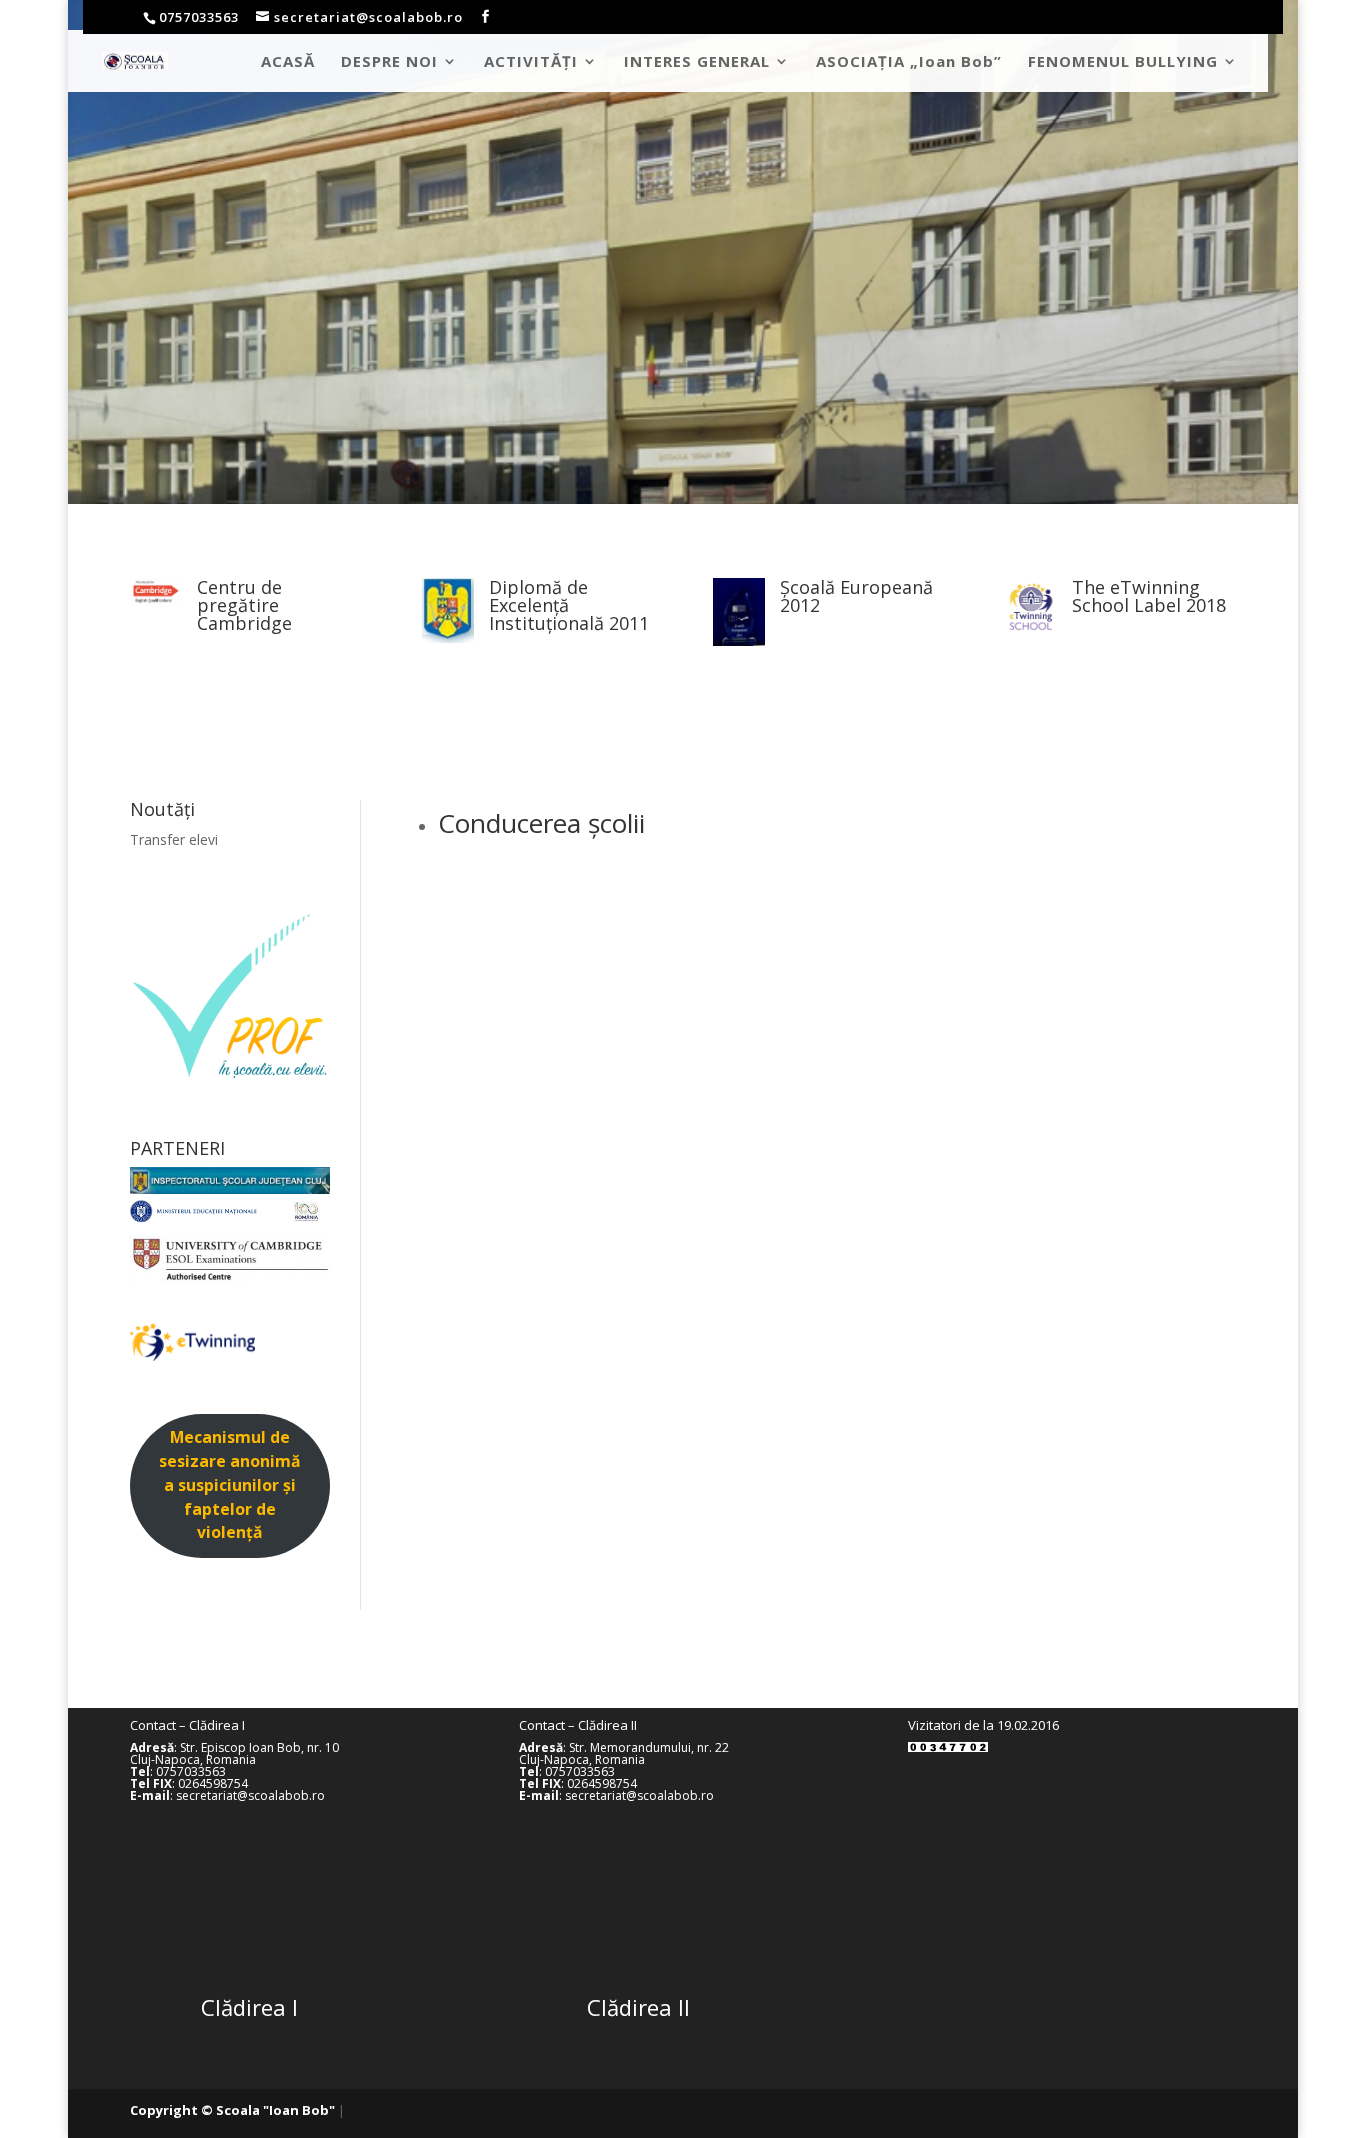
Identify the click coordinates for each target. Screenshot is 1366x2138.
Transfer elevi (174, 839)
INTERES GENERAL (697, 62)
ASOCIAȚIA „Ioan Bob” (909, 62)
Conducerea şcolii (541, 823)
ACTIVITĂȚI (531, 62)
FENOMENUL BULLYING (1123, 62)
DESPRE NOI (389, 62)
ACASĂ (288, 62)
